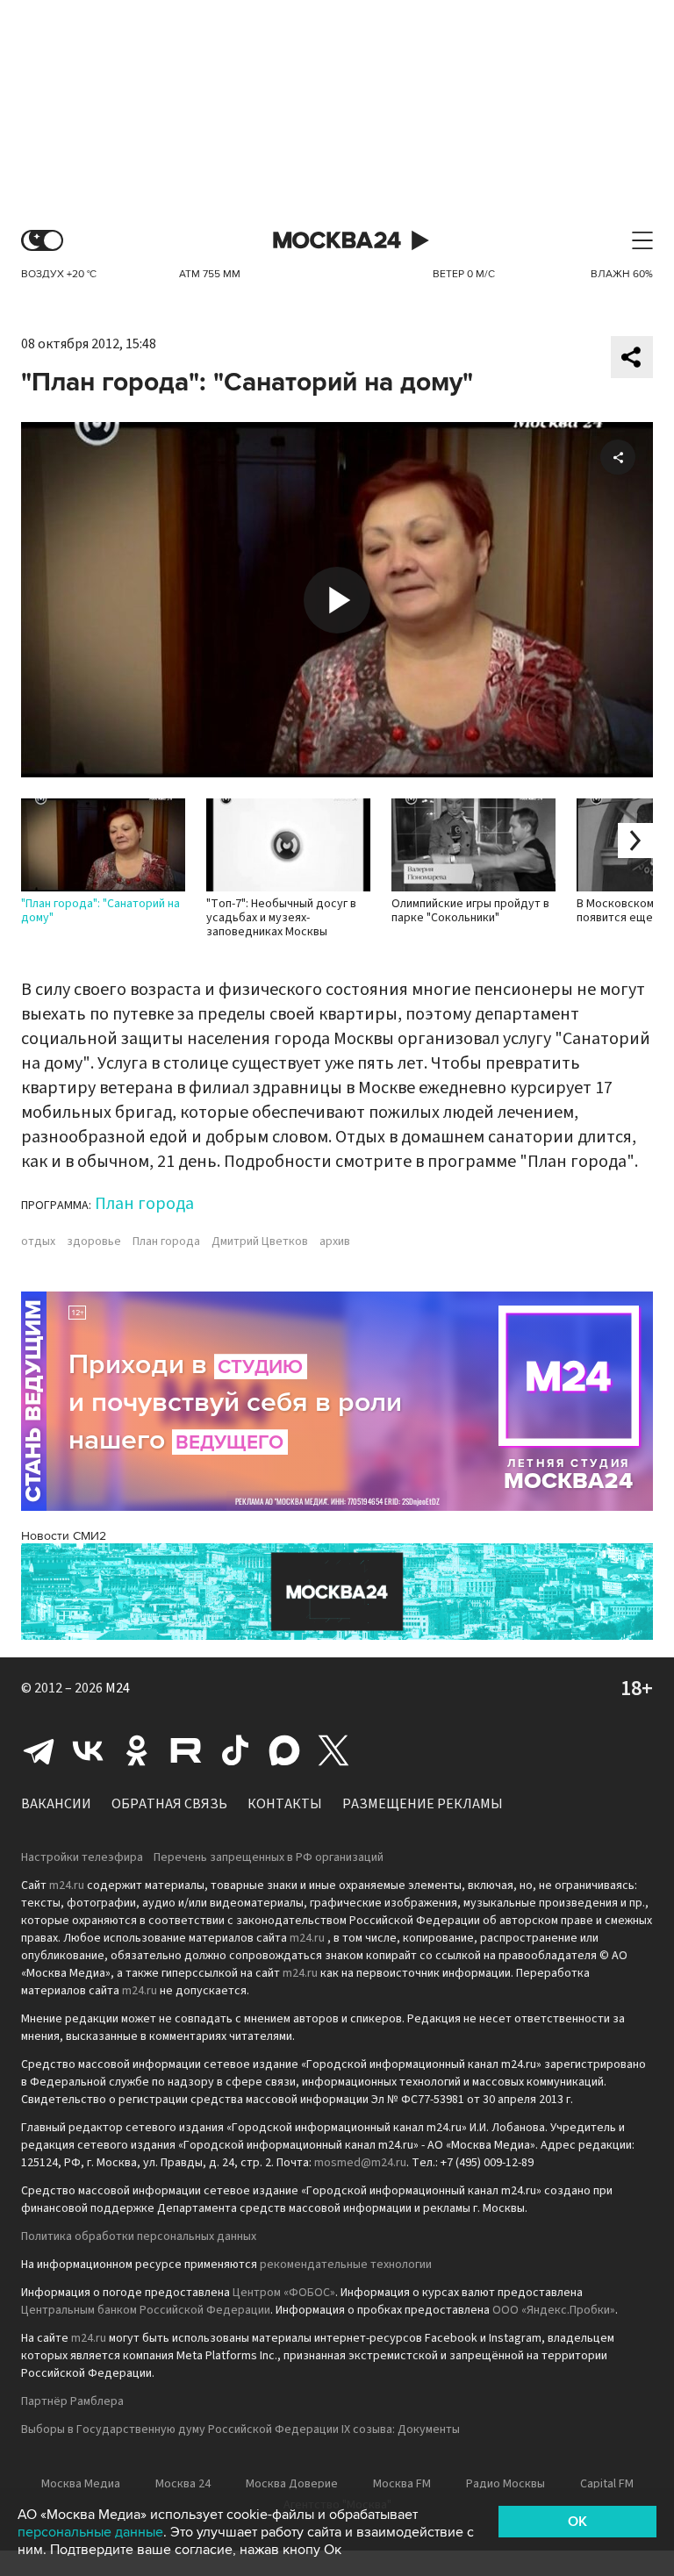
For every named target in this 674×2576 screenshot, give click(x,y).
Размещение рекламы (423, 1804)
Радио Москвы (505, 2484)
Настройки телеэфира (82, 1857)
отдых (38, 1241)
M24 (118, 1688)
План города (144, 1204)
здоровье (94, 1241)
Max (284, 1750)
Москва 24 (337, 241)
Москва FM (402, 2484)
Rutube (186, 1750)
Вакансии (56, 1804)
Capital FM (607, 2484)
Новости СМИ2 (64, 1536)
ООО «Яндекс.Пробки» (554, 2310)
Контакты (285, 1804)
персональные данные (90, 2532)
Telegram (39, 1750)
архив (335, 1241)
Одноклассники (137, 1750)
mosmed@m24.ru (360, 2163)
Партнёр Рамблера (72, 2401)
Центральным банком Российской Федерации (146, 2310)
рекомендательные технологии (346, 2265)
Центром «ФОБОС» (284, 2293)
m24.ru (67, 1885)
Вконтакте (88, 1750)
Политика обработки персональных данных (139, 2236)
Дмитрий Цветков (260, 1241)
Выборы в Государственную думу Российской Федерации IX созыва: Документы (240, 2429)
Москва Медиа (81, 2484)
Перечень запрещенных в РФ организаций (269, 1857)
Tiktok (235, 1750)
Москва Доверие (292, 2484)
